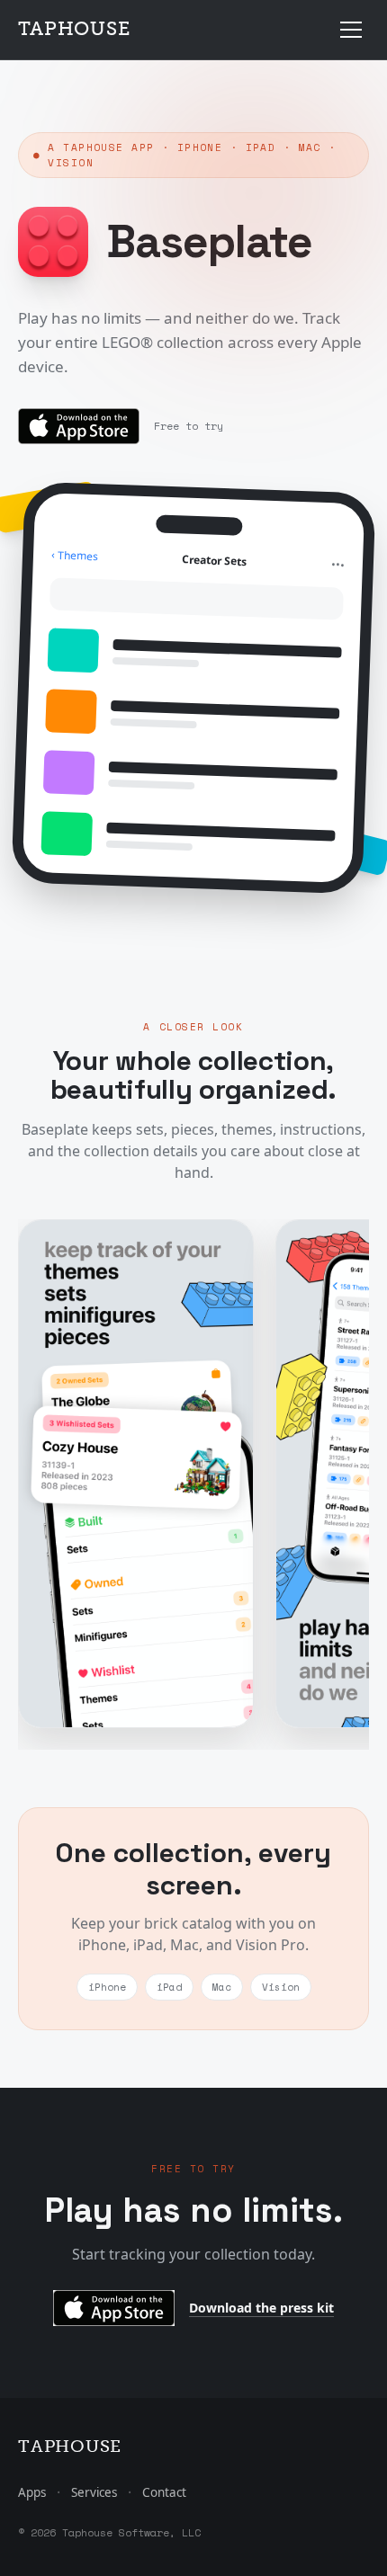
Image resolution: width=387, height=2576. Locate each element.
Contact (164, 2492)
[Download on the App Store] (79, 426)
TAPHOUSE (74, 29)
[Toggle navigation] (351, 30)
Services (94, 2492)
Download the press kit (261, 2308)
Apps (32, 2492)
